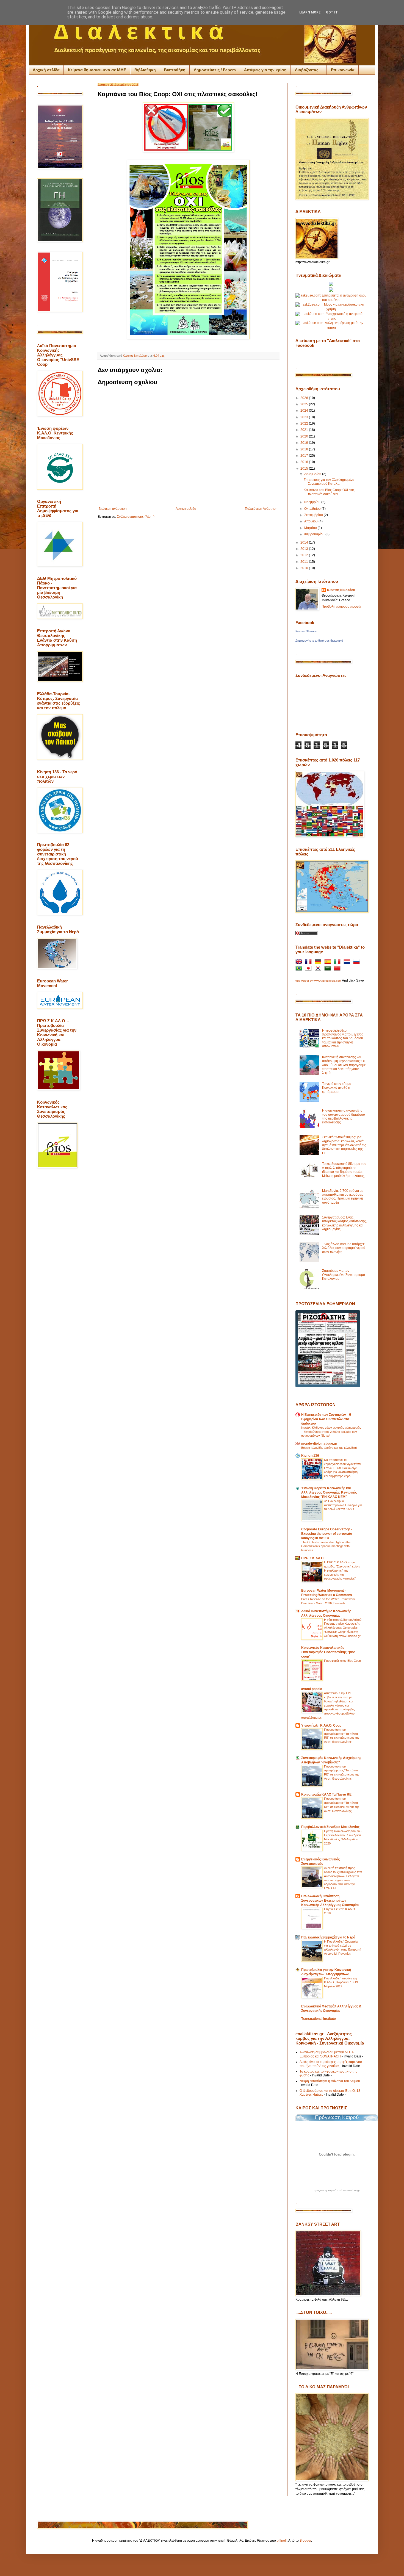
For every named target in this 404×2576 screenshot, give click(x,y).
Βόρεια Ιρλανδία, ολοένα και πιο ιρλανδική (329, 1448)
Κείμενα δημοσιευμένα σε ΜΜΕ (97, 70)
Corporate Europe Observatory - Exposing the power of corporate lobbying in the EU (327, 1534)
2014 (305, 542)
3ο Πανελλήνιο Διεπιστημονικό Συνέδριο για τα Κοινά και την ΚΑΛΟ (343, 1505)
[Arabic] (329, 969)
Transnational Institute (319, 2019)
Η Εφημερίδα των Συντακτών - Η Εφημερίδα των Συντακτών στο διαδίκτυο (326, 1419)
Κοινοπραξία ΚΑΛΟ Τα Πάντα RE (326, 1794)
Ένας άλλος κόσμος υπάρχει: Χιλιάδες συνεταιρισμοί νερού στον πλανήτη (344, 1248)
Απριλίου (311, 521)
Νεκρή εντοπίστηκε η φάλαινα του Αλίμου (330, 2081)
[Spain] (329, 962)
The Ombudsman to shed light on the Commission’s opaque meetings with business (326, 1546)
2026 (305, 398)
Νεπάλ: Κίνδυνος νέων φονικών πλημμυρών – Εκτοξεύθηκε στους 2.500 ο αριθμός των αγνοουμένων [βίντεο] (331, 1432)
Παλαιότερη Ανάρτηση (261, 509)
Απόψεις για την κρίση (265, 70)
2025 (305, 404)
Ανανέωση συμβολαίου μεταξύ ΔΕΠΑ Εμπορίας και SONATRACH (326, 2054)
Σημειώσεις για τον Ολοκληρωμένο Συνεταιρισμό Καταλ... (329, 482)
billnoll (282, 2541)
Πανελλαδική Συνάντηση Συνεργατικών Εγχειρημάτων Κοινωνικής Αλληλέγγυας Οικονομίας (330, 1901)
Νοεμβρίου (313, 502)
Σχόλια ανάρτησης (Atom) (136, 517)
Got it (332, 12)
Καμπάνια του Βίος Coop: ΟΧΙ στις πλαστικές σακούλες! (329, 492)
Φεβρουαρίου (315, 534)
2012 (305, 555)
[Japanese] (309, 969)
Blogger (305, 2541)
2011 (305, 562)
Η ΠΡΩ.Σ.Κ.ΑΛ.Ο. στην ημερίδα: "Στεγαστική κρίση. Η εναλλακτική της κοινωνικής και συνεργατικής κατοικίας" (342, 1570)
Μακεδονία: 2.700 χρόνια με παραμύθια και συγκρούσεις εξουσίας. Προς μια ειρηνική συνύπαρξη (343, 1197)
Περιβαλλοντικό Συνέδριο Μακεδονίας (330, 1827)
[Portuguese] (300, 969)
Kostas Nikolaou (306, 631)
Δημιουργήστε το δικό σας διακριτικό (319, 641)
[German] (319, 962)
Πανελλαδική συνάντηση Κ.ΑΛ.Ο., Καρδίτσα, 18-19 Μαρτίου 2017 (341, 1982)
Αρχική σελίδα (46, 70)
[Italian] (338, 962)
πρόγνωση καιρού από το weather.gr (337, 2190)
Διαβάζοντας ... (309, 70)
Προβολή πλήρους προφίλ (341, 606)
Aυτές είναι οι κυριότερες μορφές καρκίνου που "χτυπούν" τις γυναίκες (331, 2064)
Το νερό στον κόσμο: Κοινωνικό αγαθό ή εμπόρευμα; (337, 1088)
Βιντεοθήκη (175, 70)
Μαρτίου (311, 528)
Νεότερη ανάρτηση (113, 509)
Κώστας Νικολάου (341, 590)
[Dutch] (348, 962)
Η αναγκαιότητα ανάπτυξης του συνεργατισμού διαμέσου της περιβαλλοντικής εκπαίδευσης (344, 1116)
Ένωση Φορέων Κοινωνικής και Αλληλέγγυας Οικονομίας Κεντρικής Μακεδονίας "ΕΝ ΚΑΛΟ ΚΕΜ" (329, 1492)
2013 (305, 549)
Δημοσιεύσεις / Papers (215, 70)
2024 (305, 411)
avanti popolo (312, 1689)
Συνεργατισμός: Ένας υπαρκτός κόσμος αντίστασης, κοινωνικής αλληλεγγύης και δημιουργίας (344, 1223)
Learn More (310, 12)
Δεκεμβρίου (313, 474)
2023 (305, 417)
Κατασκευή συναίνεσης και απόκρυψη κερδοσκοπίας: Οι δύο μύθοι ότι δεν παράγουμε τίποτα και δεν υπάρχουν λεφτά (344, 1065)
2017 (305, 456)
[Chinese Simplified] (338, 969)
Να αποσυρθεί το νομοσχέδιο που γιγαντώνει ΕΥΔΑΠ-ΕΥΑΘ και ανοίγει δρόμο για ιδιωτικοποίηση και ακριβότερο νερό (342, 1468)
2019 (305, 443)
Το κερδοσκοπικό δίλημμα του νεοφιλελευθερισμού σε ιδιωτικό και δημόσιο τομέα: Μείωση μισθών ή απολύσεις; (344, 1170)
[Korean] (319, 969)
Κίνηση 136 (310, 1456)
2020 (305, 436)
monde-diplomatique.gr (319, 1444)
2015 (305, 469)
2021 (305, 430)
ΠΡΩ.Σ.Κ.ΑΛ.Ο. (313, 1558)
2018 (305, 449)
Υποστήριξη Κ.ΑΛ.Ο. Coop (321, 1725)
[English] (300, 962)
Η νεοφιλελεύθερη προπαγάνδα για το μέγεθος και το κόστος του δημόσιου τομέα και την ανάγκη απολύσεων (343, 1038)
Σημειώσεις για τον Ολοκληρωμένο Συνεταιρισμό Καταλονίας (344, 1275)
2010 (305, 568)
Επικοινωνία (343, 70)
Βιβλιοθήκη (145, 70)
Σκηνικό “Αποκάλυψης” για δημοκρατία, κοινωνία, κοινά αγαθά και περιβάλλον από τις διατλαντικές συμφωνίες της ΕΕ (344, 1145)
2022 (305, 423)
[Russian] (358, 962)
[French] (309, 962)
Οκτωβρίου (313, 509)
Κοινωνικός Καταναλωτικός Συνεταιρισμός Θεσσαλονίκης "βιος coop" (328, 1652)
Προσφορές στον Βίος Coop (342, 1661)
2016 (305, 462)
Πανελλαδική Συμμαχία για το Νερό (328, 1937)
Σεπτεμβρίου (314, 515)
